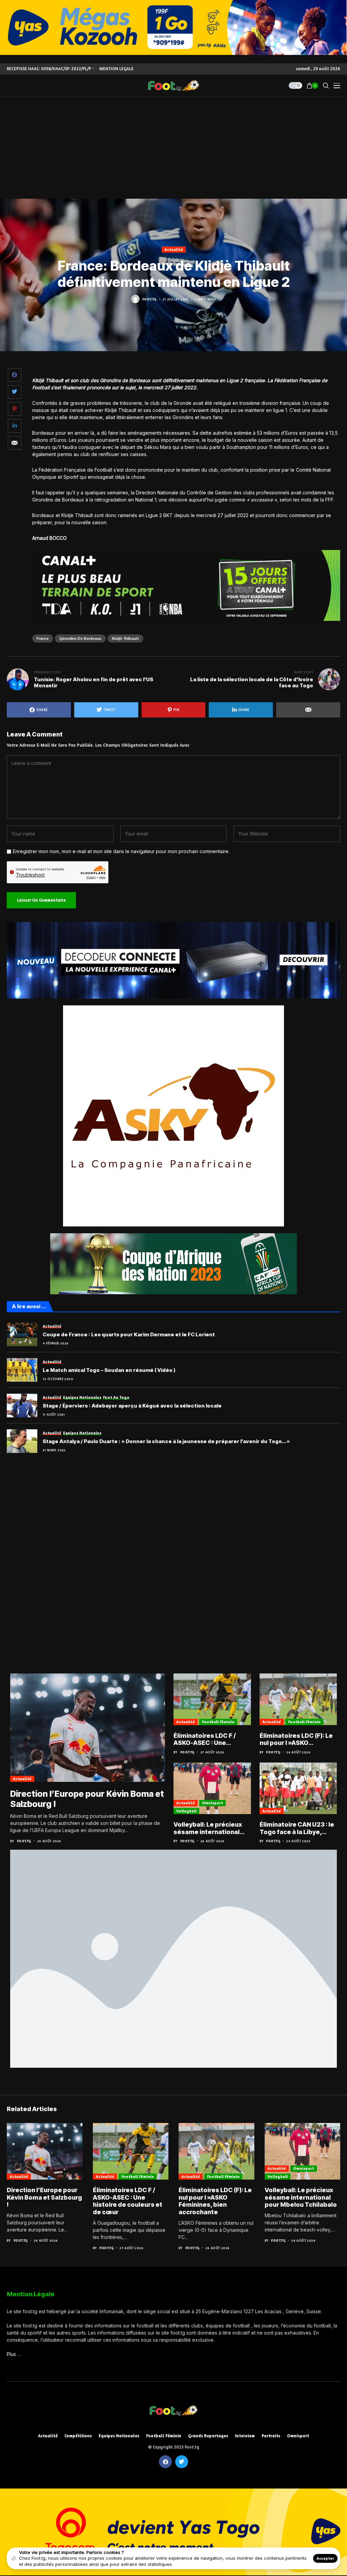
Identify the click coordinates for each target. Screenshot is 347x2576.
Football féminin (218, 1722)
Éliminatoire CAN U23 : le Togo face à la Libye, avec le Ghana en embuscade (297, 1828)
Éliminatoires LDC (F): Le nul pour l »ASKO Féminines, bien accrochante (296, 1739)
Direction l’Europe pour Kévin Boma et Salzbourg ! (44, 2197)
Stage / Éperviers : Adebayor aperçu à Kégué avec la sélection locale (132, 1406)
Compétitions (78, 2436)
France (43, 638)
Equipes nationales (119, 2436)
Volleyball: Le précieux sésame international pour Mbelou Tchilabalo (210, 1828)
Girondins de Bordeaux (80, 638)
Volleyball (186, 1811)
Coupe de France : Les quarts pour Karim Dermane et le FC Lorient (129, 1335)
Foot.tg (149, 299)
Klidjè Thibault (125, 638)
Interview (245, 2436)
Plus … (14, 2354)
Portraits (271, 2436)
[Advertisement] (173, 148)
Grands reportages (208, 2436)
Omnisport (212, 1803)
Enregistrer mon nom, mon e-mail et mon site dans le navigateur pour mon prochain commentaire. (121, 851)
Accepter (325, 2558)
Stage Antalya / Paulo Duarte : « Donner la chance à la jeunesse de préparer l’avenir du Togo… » (166, 1441)
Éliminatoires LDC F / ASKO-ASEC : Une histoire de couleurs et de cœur (208, 1739)
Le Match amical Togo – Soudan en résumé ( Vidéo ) (109, 1370)
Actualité (174, 249)
